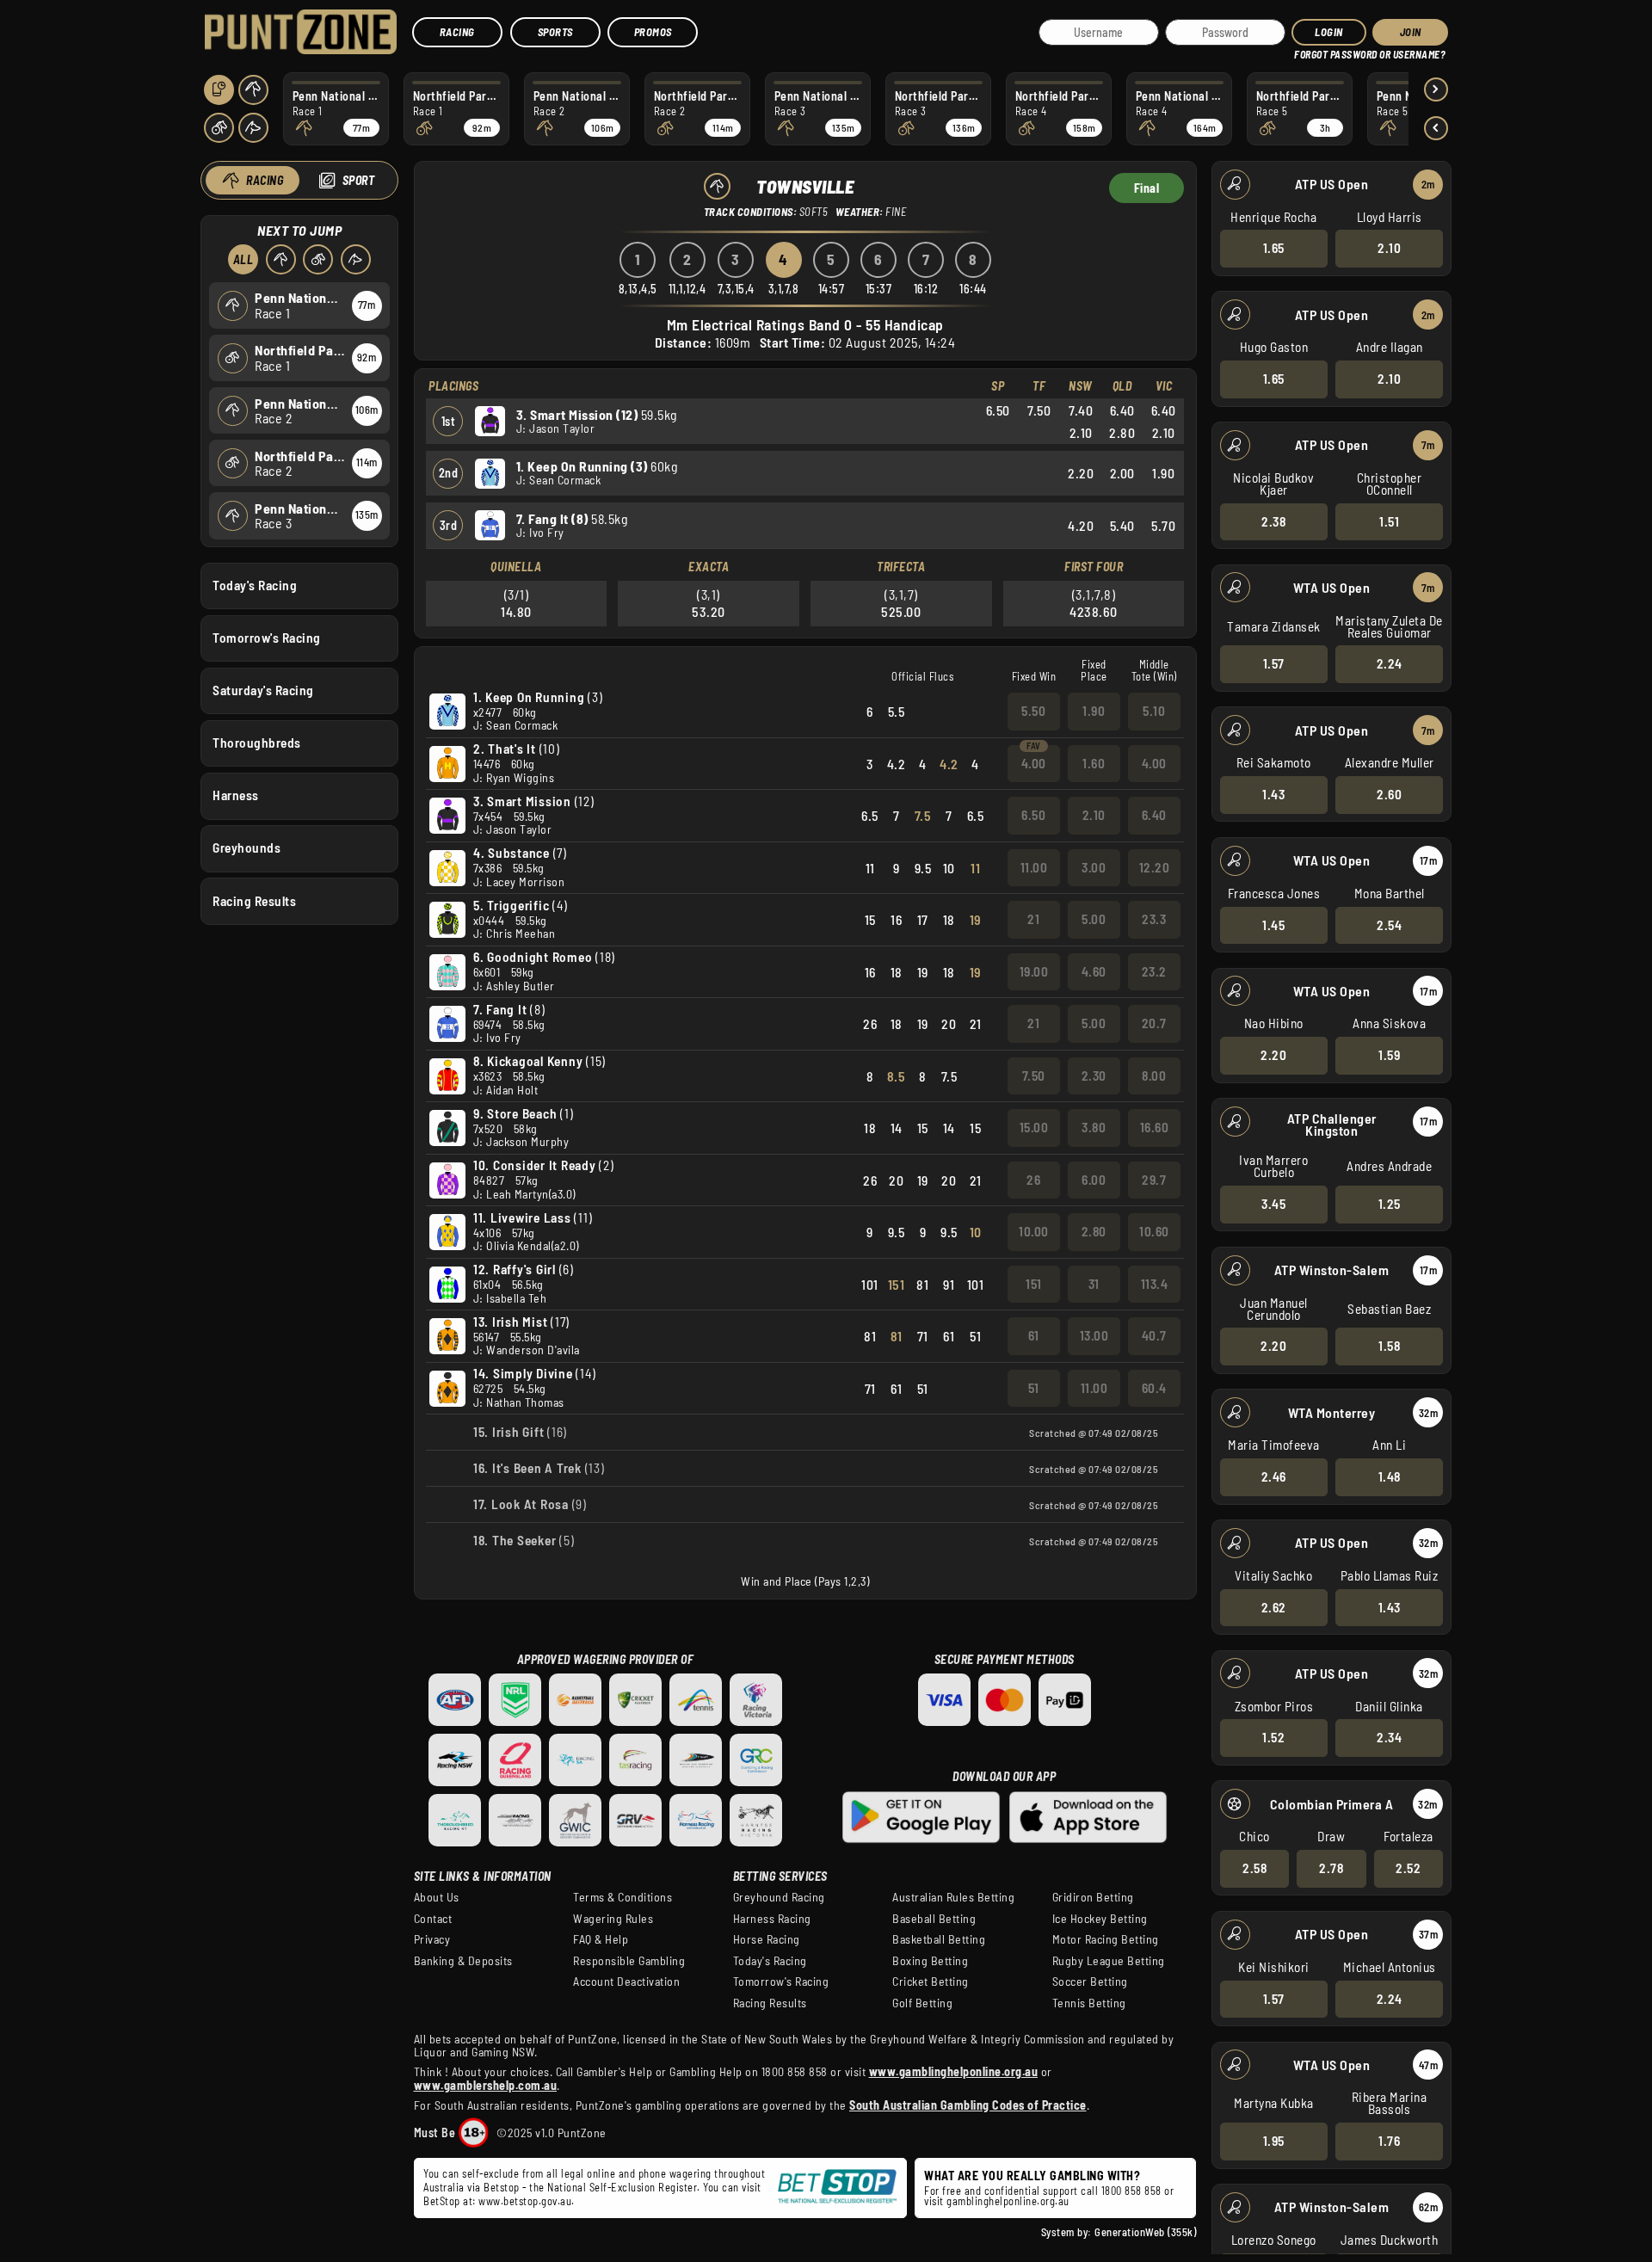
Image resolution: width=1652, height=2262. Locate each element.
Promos (653, 32)
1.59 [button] (1389, 1055)
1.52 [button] (1273, 1737)
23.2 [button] (1154, 971)
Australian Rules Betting (953, 1897)
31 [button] (1094, 1284)
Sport (359, 180)
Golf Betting (922, 2003)
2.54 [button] (1389, 925)
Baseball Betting (934, 1919)
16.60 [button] (1155, 1127)
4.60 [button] (1094, 971)
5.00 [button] (1094, 919)
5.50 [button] (1033, 711)
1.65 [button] (1274, 248)
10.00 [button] (1034, 1231)
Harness (236, 795)
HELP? (1307, 51)
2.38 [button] (1273, 521)
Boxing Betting (930, 1961)
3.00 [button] (1094, 867)
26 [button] (1033, 1180)
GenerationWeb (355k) (1145, 2232)
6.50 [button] (1033, 815)
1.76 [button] (1389, 2141)
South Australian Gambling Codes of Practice (968, 2105)
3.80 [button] (1094, 1127)
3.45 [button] (1273, 1204)
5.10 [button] (1154, 711)
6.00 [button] (1094, 1180)
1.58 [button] (1389, 1346)
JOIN (1411, 32)
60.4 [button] (1154, 1388)
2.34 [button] (1389, 1737)
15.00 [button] (1034, 1127)
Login (1329, 32)
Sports (555, 32)
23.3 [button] (1154, 919)
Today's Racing (255, 585)
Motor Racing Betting (1106, 1939)
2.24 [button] (1390, 663)
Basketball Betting (939, 1939)
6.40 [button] (1154, 815)
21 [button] (1033, 919)
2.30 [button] (1094, 1076)
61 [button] (1034, 1335)
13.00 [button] (1094, 1335)
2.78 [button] (1331, 1868)
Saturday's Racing (263, 690)
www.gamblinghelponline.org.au (954, 2071)
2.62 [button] (1274, 1607)
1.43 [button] (1273, 794)
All (243, 259)
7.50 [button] (1034, 1076)
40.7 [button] (1154, 1335)
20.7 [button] (1154, 1023)
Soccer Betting (1090, 1982)
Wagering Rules (613, 1919)
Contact (433, 1919)
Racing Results (254, 901)
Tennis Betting (1089, 2003)
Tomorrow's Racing (267, 638)
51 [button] (1034, 1388)
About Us (437, 1897)
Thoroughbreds (257, 743)
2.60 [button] (1389, 794)
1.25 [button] (1390, 1204)
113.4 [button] (1155, 1284)
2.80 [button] (1094, 1231)
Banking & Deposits (463, 1961)
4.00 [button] (1034, 763)
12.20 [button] (1155, 867)
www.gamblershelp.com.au (486, 2085)
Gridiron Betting (1093, 1897)
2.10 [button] (1389, 248)
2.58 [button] (1254, 1868)
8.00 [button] (1154, 1076)
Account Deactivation (626, 1982)
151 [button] (1034, 1284)
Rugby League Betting (1109, 1961)
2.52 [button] (1408, 1868)
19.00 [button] (1034, 971)
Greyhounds (247, 847)
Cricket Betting (931, 1982)
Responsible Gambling (629, 1961)
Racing (457, 32)
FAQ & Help (601, 1939)
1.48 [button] (1390, 1476)
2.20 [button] (1273, 1055)
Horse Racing (767, 1939)
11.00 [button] (1034, 867)
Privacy (432, 1939)
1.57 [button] (1274, 663)
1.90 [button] (1094, 711)
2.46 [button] (1274, 1476)
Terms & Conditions (623, 1897)
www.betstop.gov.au (525, 2201)
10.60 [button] (1154, 1231)
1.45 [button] (1273, 925)
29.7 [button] (1154, 1180)
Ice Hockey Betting (1100, 1919)
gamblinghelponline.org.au (1008, 2201)
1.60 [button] (1094, 763)
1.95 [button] (1274, 2141)
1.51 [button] (1389, 521)
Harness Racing (772, 1919)
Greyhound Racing (779, 1897)
